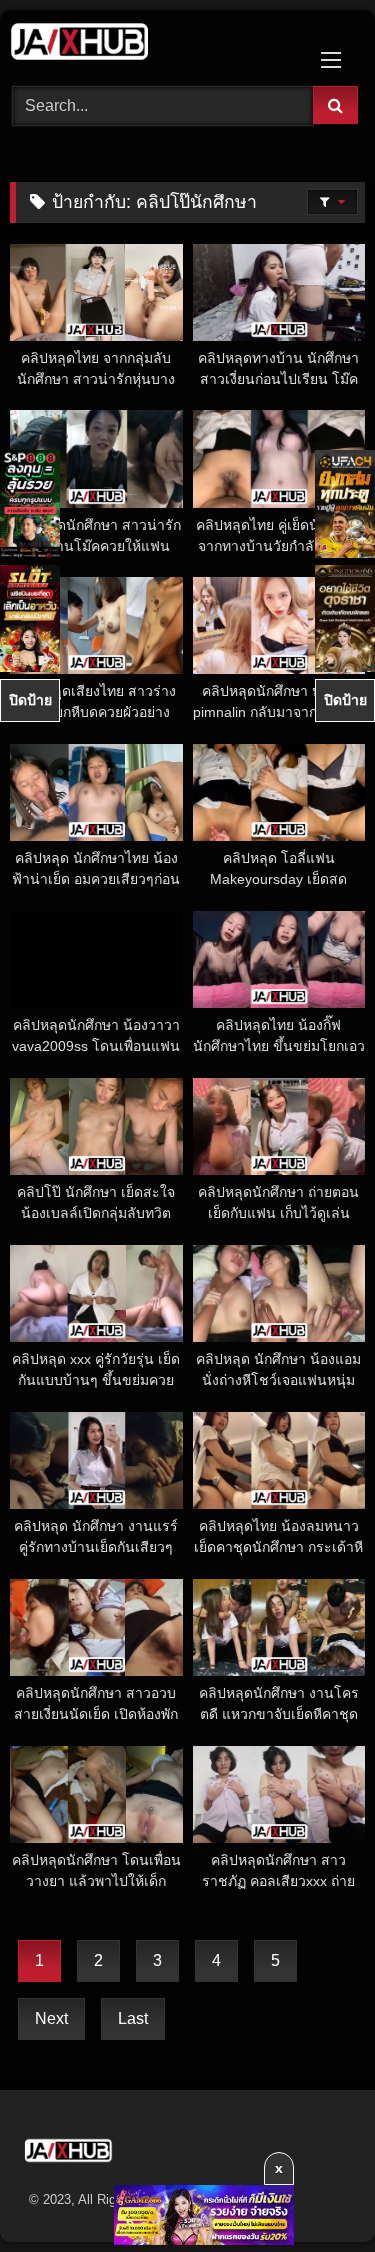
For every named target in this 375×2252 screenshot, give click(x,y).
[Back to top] (313, 2192)
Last (133, 2018)
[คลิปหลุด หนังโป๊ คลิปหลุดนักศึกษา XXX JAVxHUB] (154, 45)
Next (51, 2018)
